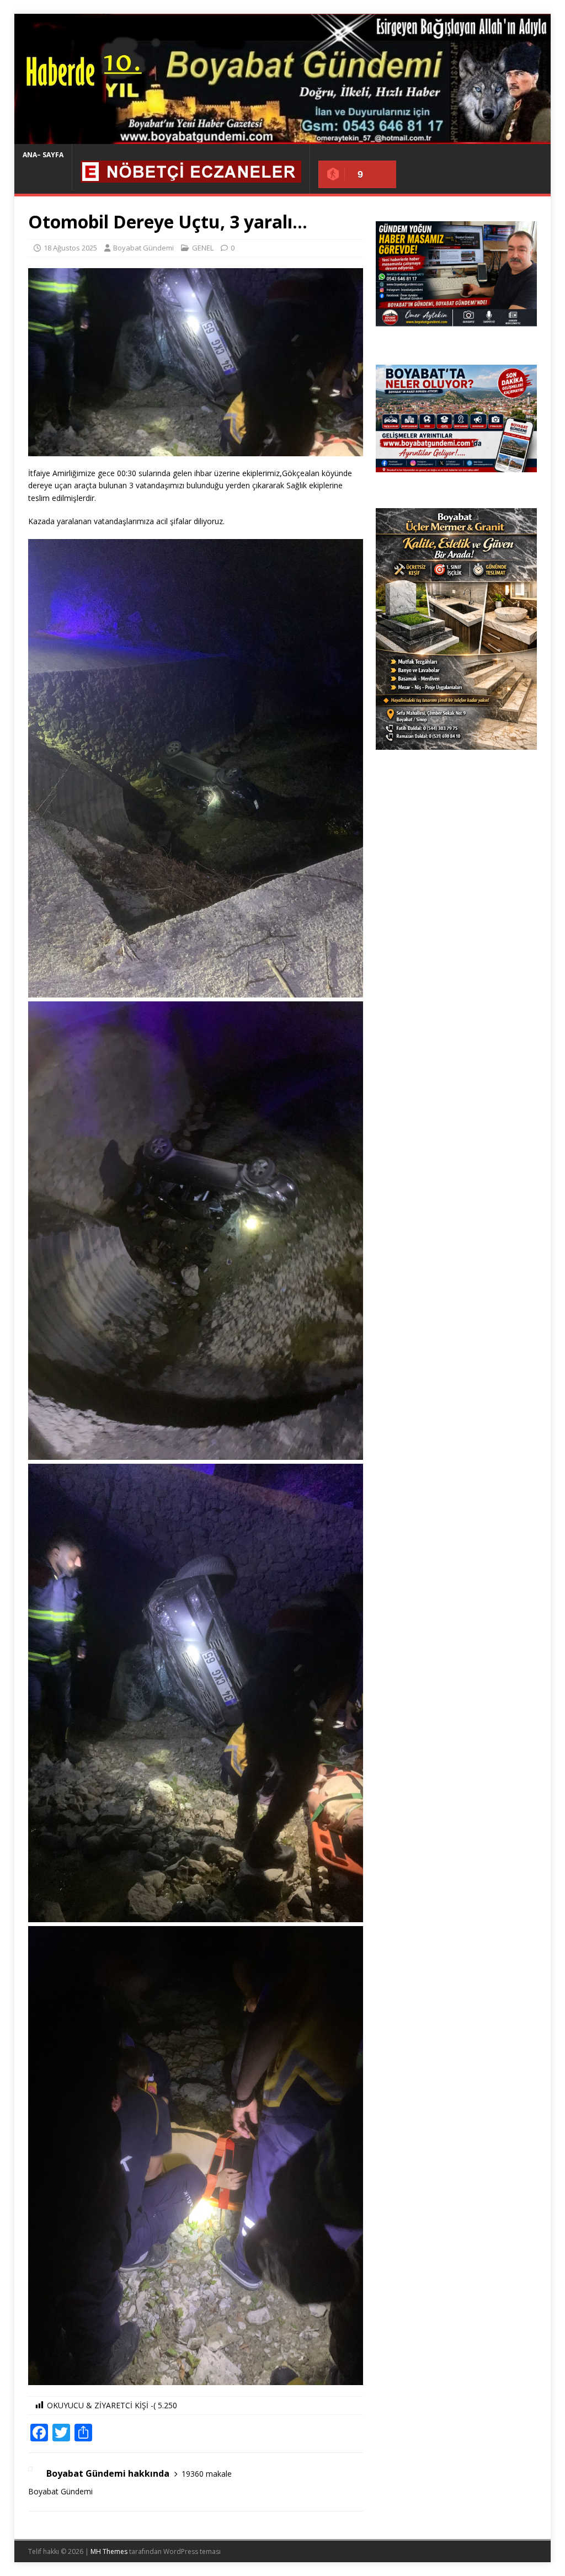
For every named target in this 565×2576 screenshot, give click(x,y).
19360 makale (207, 2474)
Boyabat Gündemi (143, 248)
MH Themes (109, 2551)
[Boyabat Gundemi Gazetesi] (283, 138)
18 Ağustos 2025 (70, 248)
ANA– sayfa (43, 155)
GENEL (203, 248)
